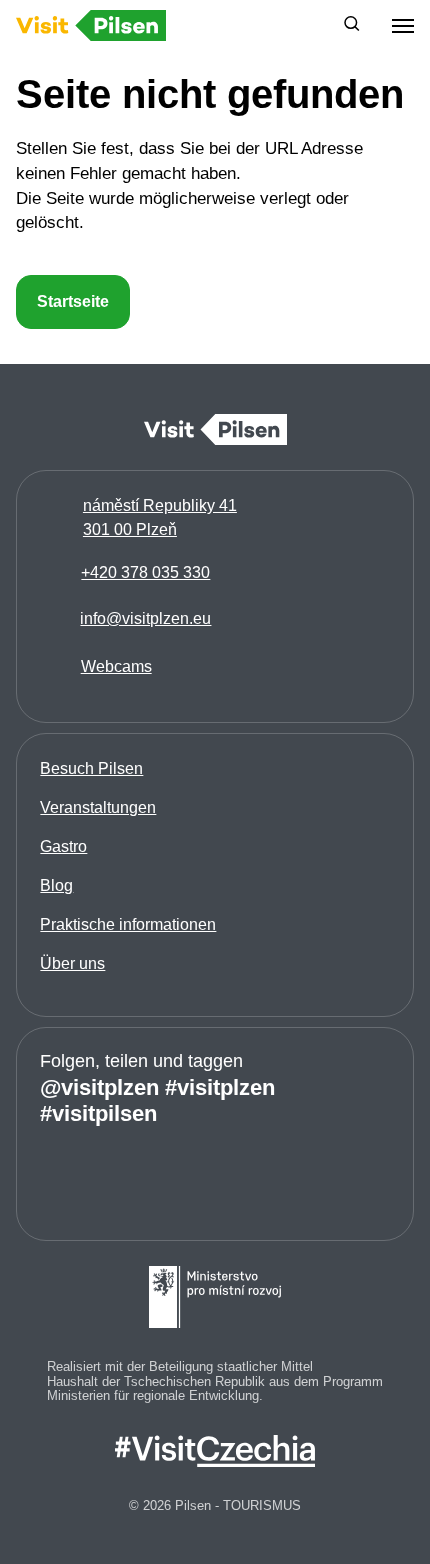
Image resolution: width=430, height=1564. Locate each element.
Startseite (73, 301)
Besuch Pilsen (91, 768)
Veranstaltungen (98, 807)
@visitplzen (99, 1086)
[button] (352, 26)
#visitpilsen (98, 1112)
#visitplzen (220, 1086)
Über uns (72, 963)
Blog (56, 885)
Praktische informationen (128, 924)
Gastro (63, 846)
